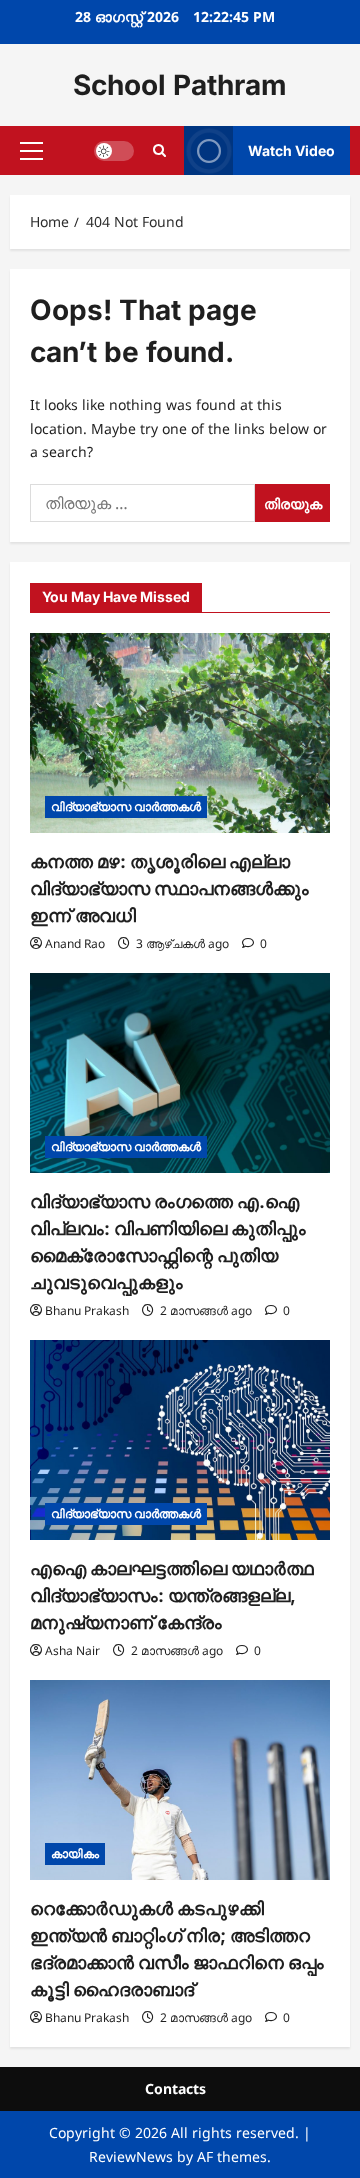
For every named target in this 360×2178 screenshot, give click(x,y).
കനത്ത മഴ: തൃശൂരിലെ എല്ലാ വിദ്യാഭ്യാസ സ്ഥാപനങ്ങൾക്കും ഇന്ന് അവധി (169, 888)
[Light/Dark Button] (114, 151)
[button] (31, 151)
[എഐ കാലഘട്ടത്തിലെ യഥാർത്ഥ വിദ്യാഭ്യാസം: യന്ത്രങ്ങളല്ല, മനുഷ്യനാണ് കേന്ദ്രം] (180, 1440)
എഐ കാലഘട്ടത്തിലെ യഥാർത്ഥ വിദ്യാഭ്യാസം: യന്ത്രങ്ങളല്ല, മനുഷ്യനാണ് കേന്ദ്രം (172, 1595)
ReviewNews (131, 2156)
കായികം (75, 1853)
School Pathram (180, 85)
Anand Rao (75, 943)
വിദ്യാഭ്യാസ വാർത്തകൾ (126, 806)
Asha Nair (72, 1650)
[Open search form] (159, 150)
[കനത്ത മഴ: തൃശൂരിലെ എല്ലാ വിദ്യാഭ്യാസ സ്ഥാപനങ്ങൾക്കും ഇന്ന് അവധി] (180, 733)
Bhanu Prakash (87, 1310)
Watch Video (291, 150)
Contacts (175, 2088)
